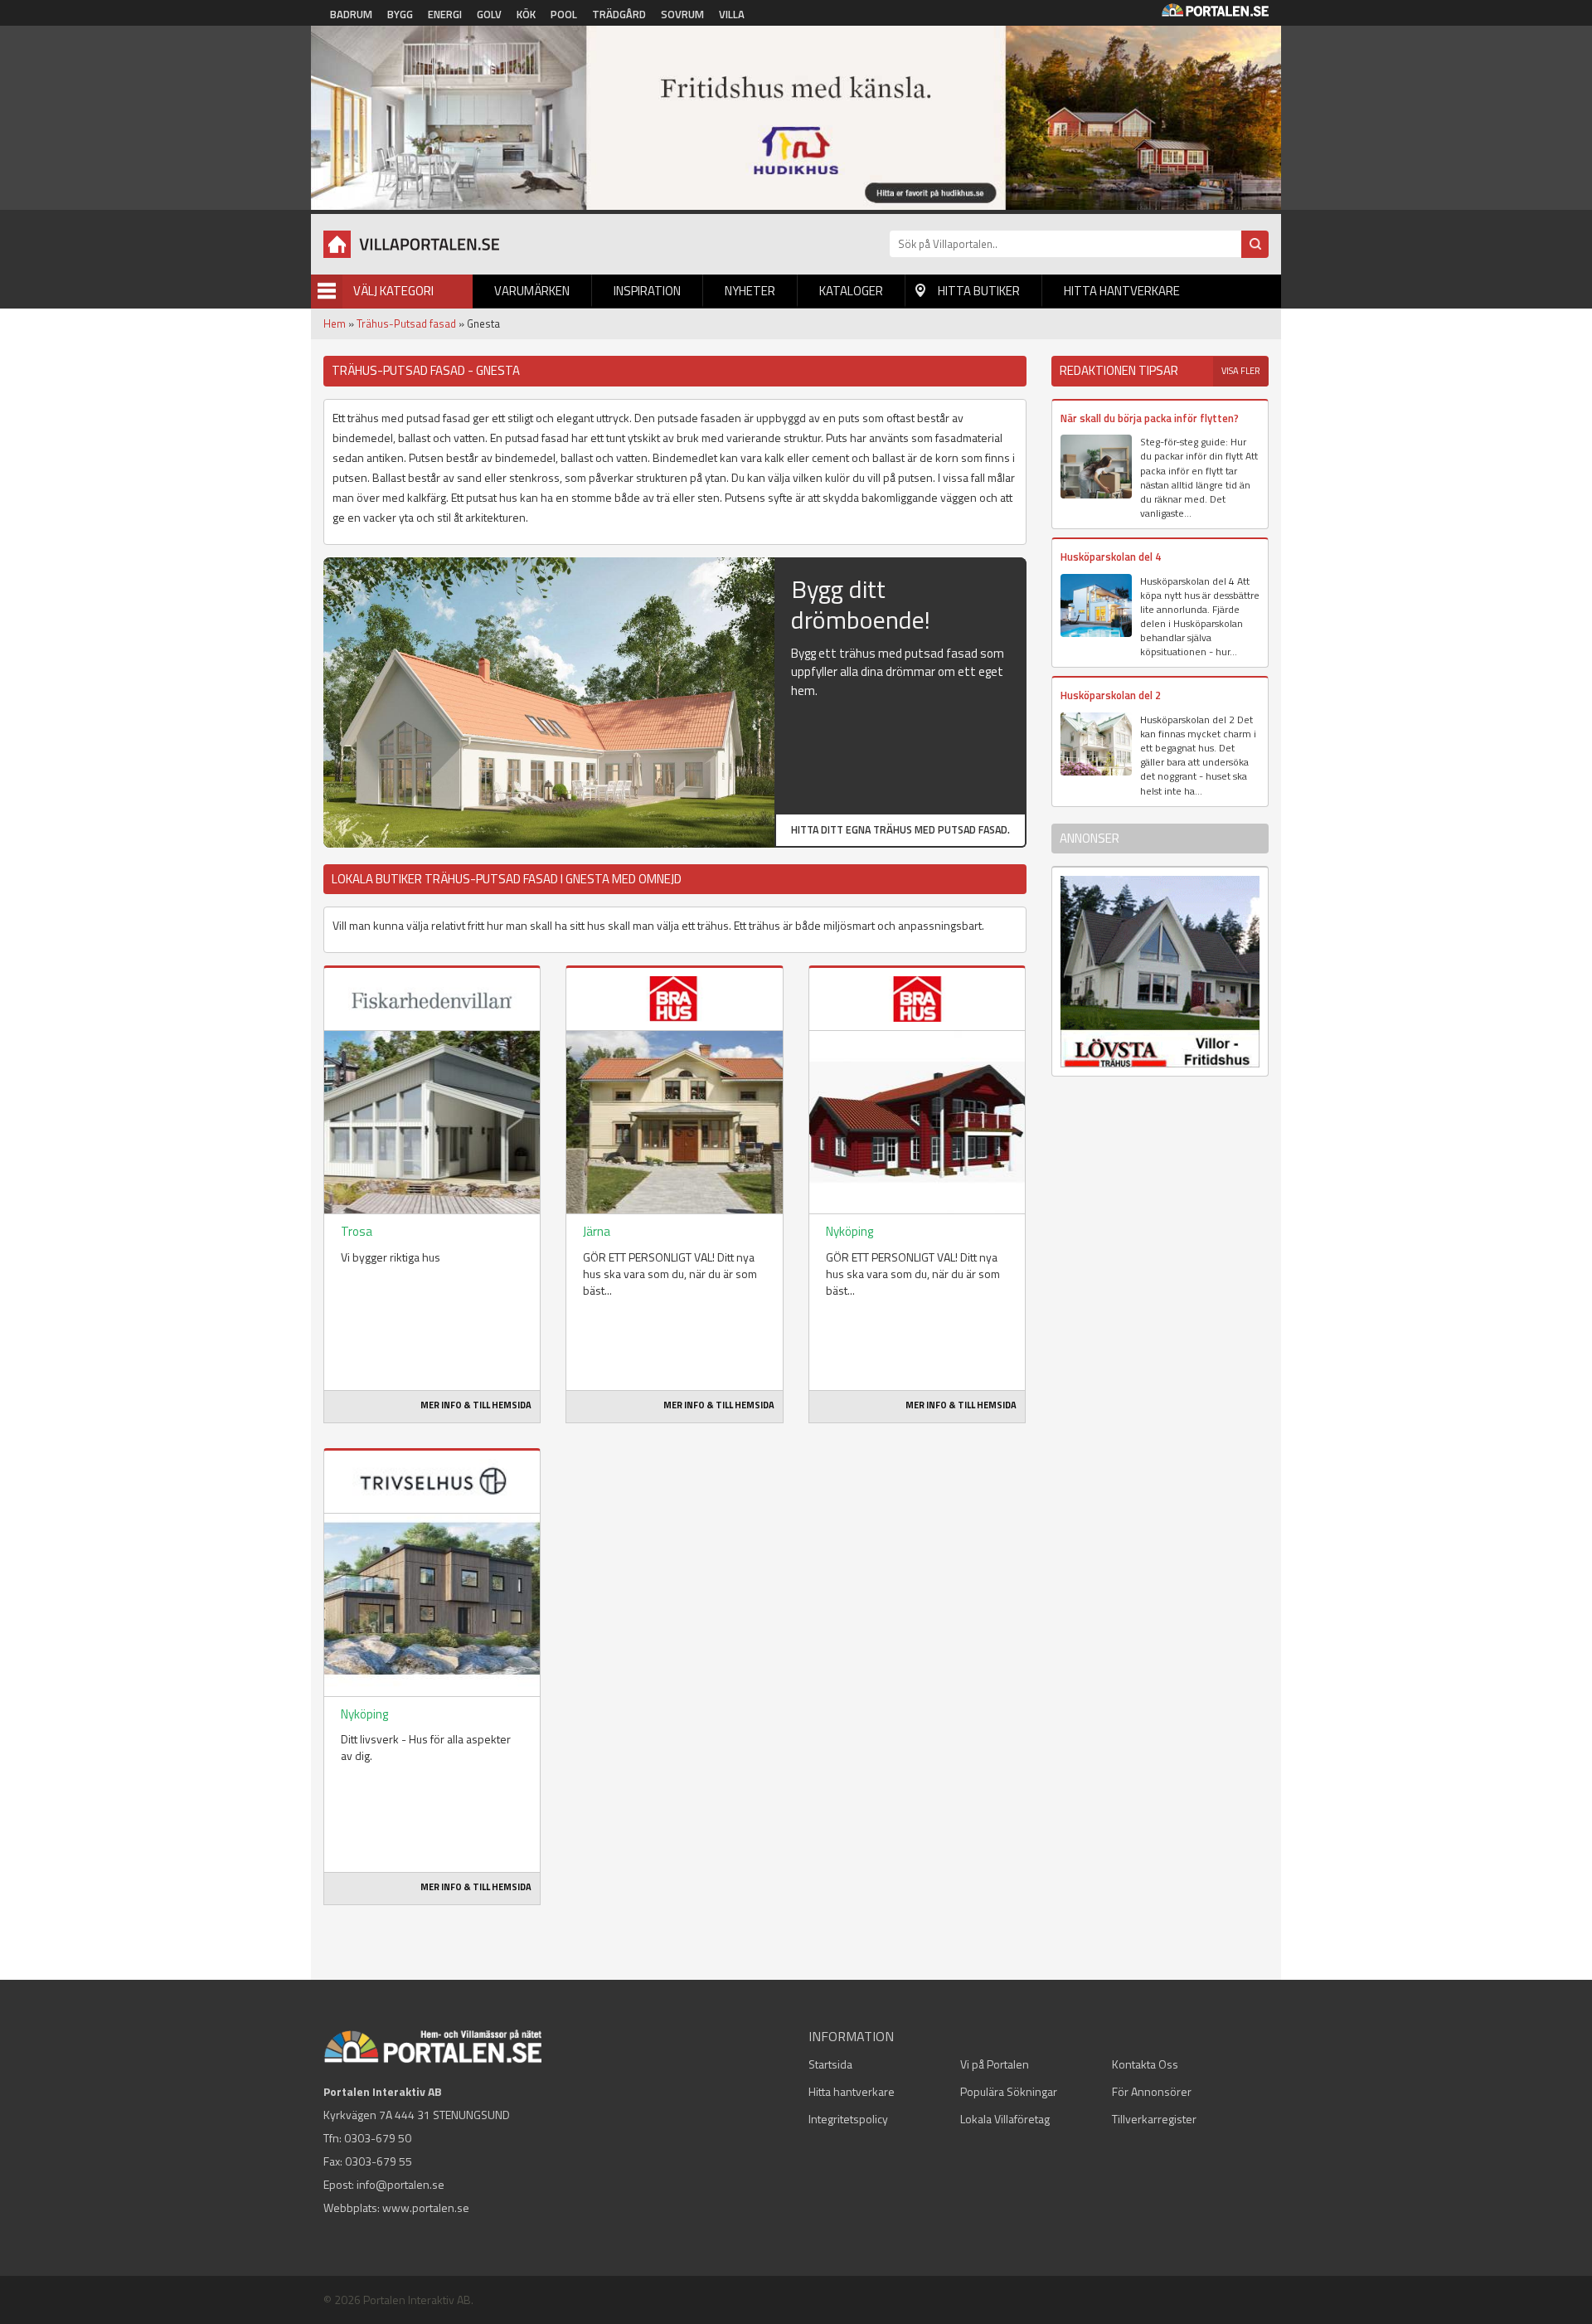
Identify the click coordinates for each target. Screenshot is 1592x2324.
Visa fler (1241, 371)
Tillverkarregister (1154, 2119)
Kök (526, 14)
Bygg (400, 14)
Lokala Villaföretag (1005, 2119)
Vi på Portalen (995, 2064)
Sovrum (682, 14)
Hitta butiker (979, 291)
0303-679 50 (378, 2138)
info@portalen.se (400, 2184)
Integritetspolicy (848, 2119)
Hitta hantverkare (1122, 291)
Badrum (351, 14)
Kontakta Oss (1145, 2064)
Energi (445, 14)
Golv (489, 14)
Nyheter (750, 291)
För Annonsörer (1152, 2091)
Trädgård (619, 14)
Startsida (830, 2064)
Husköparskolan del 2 (1111, 695)
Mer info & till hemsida (476, 1405)
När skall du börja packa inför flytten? (1150, 418)
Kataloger (851, 291)
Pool (564, 14)
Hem (335, 323)
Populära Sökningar (1009, 2091)
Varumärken (532, 291)
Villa (732, 14)
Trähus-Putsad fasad (406, 323)
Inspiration (647, 291)
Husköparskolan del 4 (1111, 557)
